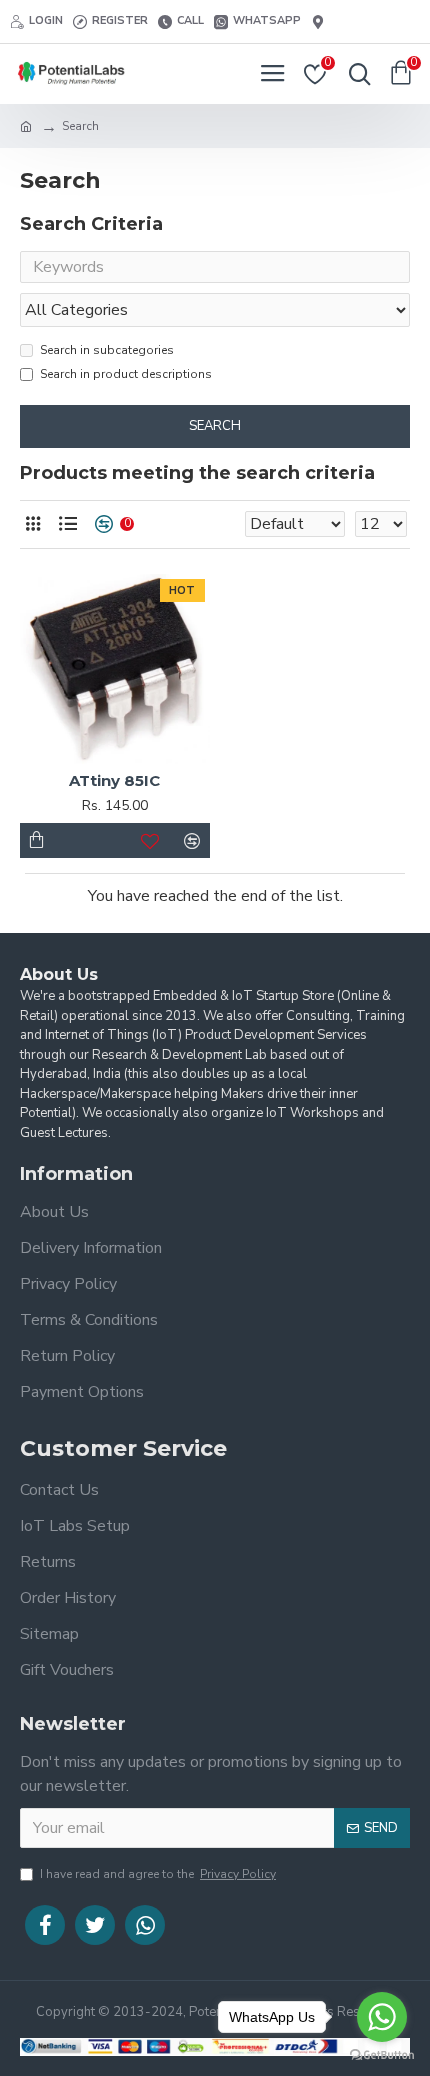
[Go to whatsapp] (382, 2017)
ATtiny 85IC (114, 780)
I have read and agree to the (158, 1874)
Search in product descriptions (126, 374)
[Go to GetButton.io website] (382, 2055)
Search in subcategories (107, 350)
